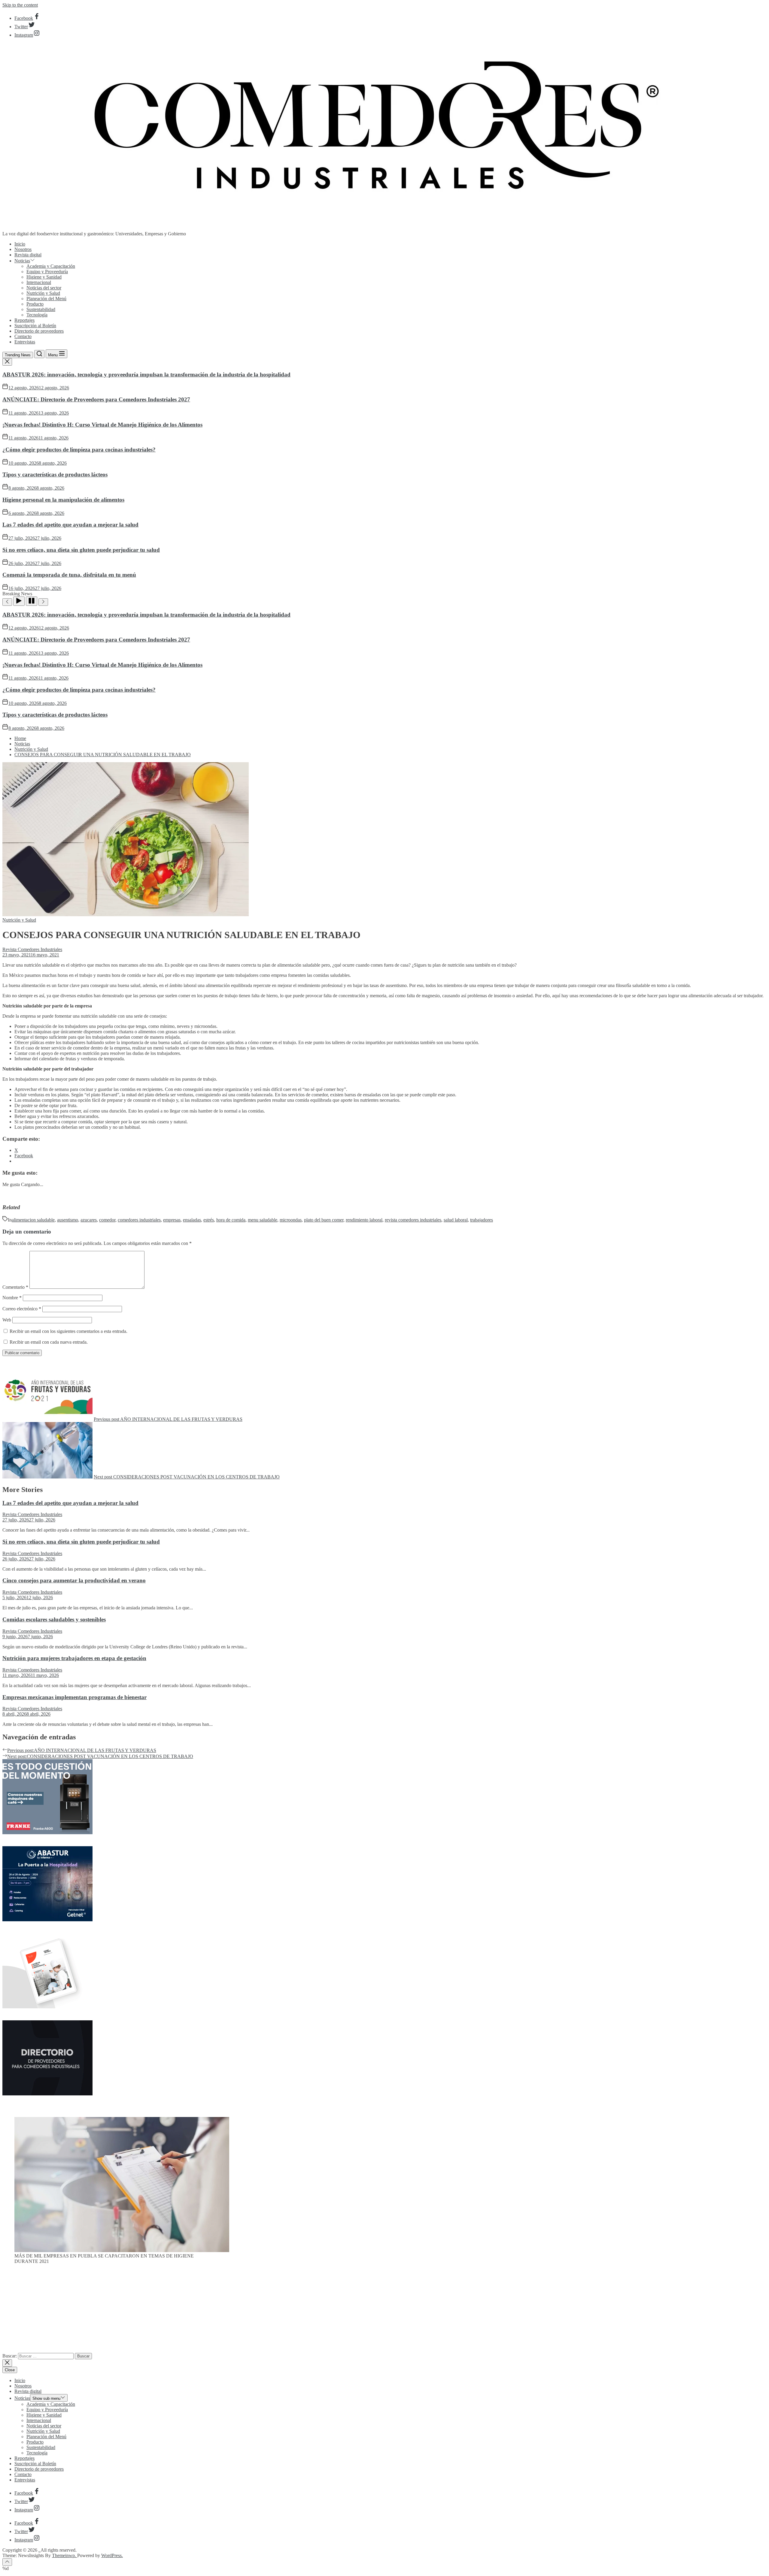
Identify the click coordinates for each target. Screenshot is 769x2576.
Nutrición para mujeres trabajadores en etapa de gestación (74, 1658)
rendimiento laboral (364, 1220)
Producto (35, 304)
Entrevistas (25, 342)
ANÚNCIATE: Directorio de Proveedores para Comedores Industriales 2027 (96, 399)
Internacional (39, 282)
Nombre (12, 1298)
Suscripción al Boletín (35, 326)
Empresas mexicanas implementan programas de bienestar (74, 1697)
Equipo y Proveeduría (47, 272)
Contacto (23, 336)
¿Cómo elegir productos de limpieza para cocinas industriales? (79, 450)
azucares (89, 1220)
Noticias (22, 261)
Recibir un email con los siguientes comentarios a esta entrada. (68, 1331)
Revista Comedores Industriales (32, 949)
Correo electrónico (22, 1309)
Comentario (15, 1287)
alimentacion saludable (33, 1220)
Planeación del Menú (46, 299)
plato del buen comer (324, 1220)
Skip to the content (20, 5)
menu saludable (263, 1220)
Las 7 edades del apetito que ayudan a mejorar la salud (70, 525)
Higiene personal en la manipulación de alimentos (63, 500)
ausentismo (68, 1220)
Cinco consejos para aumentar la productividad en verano (74, 1580)
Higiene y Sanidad (44, 277)
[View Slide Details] (122, 2250)
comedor (107, 1220)
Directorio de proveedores (39, 331)
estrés (209, 1220)
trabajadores (482, 1220)
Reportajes (24, 320)
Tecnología (37, 315)
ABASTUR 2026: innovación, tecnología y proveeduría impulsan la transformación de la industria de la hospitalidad (146, 374)
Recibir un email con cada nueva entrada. (49, 1342)
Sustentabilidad (41, 309)
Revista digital (28, 255)
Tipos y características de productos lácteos (55, 474)
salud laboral (456, 1220)
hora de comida (231, 1220)
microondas (291, 1220)
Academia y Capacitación (51, 266)
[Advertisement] (384, 2311)
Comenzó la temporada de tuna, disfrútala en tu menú (69, 575)
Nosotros (23, 249)
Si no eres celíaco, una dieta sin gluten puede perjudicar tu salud (81, 550)
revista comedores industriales (413, 1220)
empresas (172, 1220)
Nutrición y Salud (43, 293)
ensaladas (192, 1220)
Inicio (20, 244)
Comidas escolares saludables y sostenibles (54, 1619)
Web (7, 1320)
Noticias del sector (44, 288)
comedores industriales (139, 1220)
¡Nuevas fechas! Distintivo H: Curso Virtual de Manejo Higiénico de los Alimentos (102, 425)
